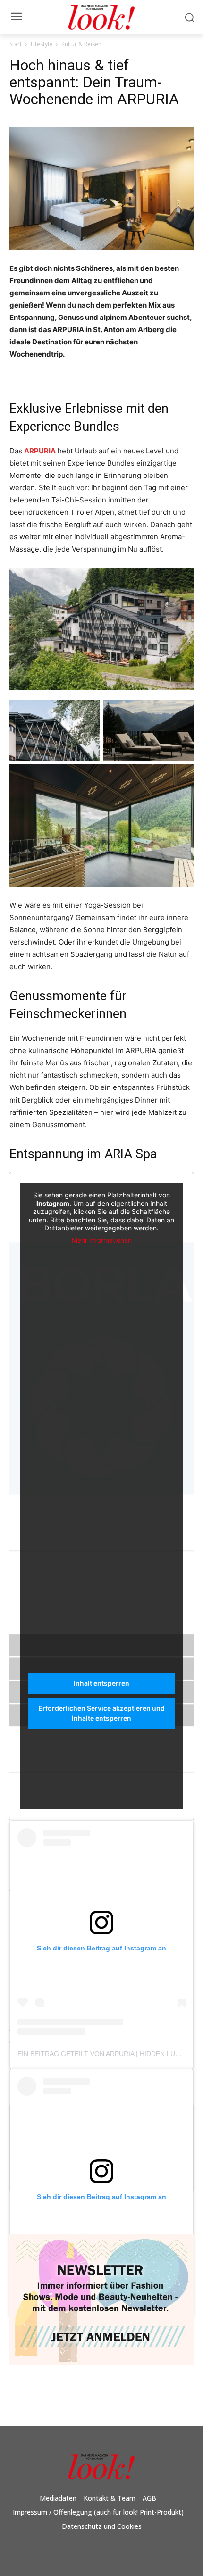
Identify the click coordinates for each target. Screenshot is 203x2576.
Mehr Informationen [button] (102, 1240)
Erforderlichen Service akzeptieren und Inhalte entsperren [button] (101, 1713)
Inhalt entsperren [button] (101, 1683)
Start (16, 44)
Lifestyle (42, 44)
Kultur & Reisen (81, 44)
